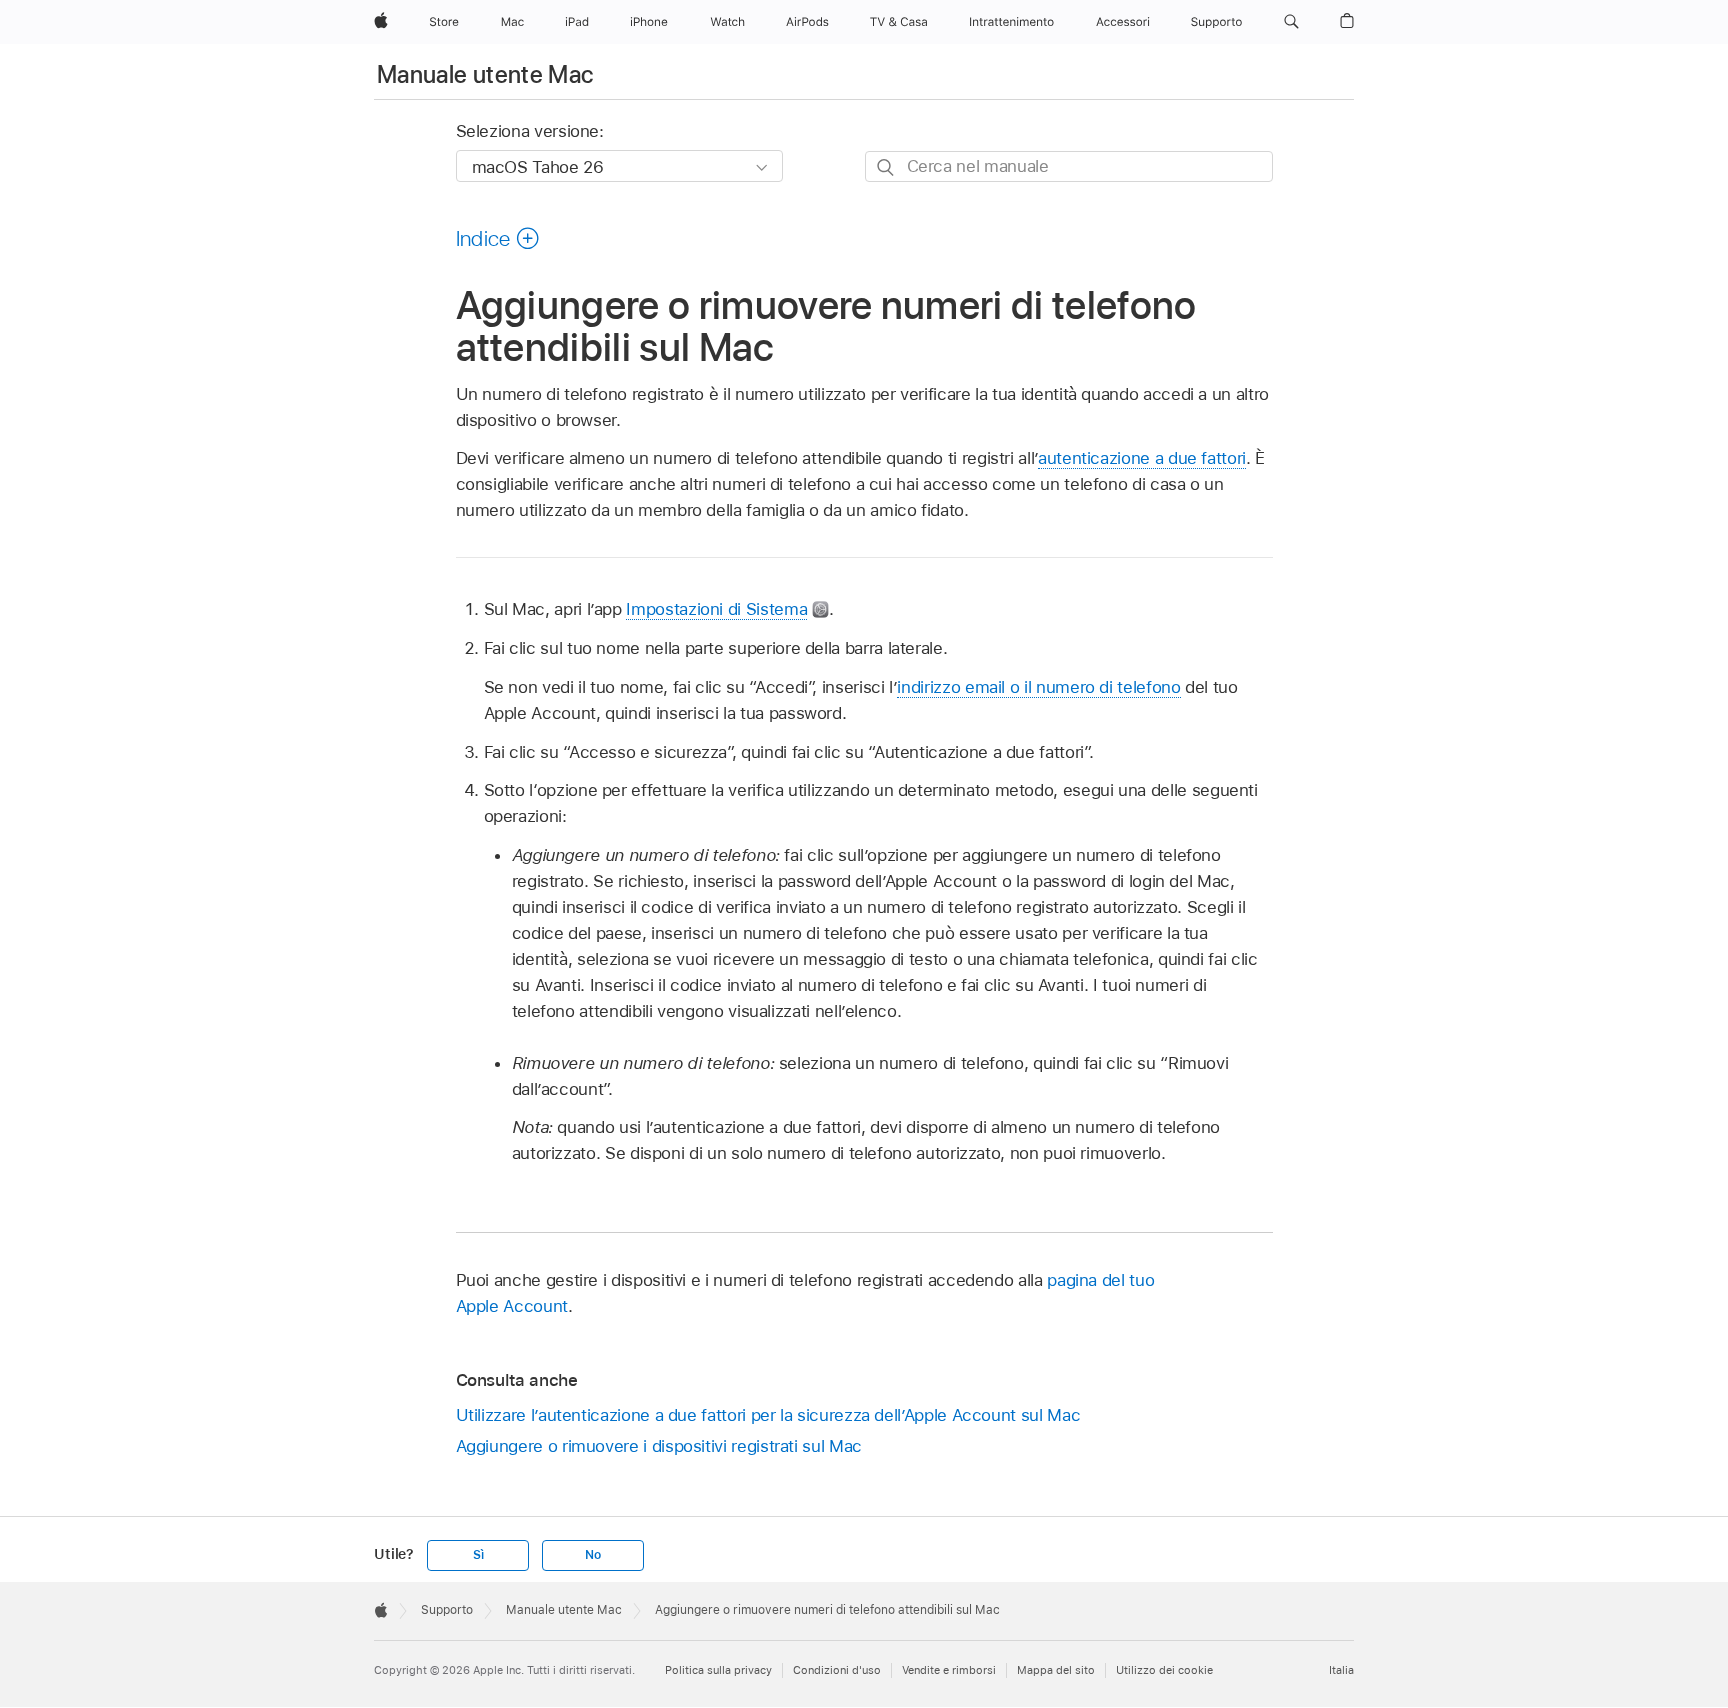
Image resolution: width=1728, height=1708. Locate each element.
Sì (478, 1555)
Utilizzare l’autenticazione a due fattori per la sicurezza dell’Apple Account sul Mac (768, 1415)
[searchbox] (1069, 166)
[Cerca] (886, 167)
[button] (1291, 22)
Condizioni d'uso (837, 1670)
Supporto (447, 1610)
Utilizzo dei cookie (1164, 1670)
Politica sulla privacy (718, 1670)
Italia (1341, 1670)
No (593, 1555)
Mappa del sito (1056, 1670)
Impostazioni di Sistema (716, 609)
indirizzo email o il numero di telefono (1038, 687)
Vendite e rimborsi (949, 1670)
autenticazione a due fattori (1142, 458)
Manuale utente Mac (485, 74)
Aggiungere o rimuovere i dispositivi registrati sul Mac (659, 1446)
